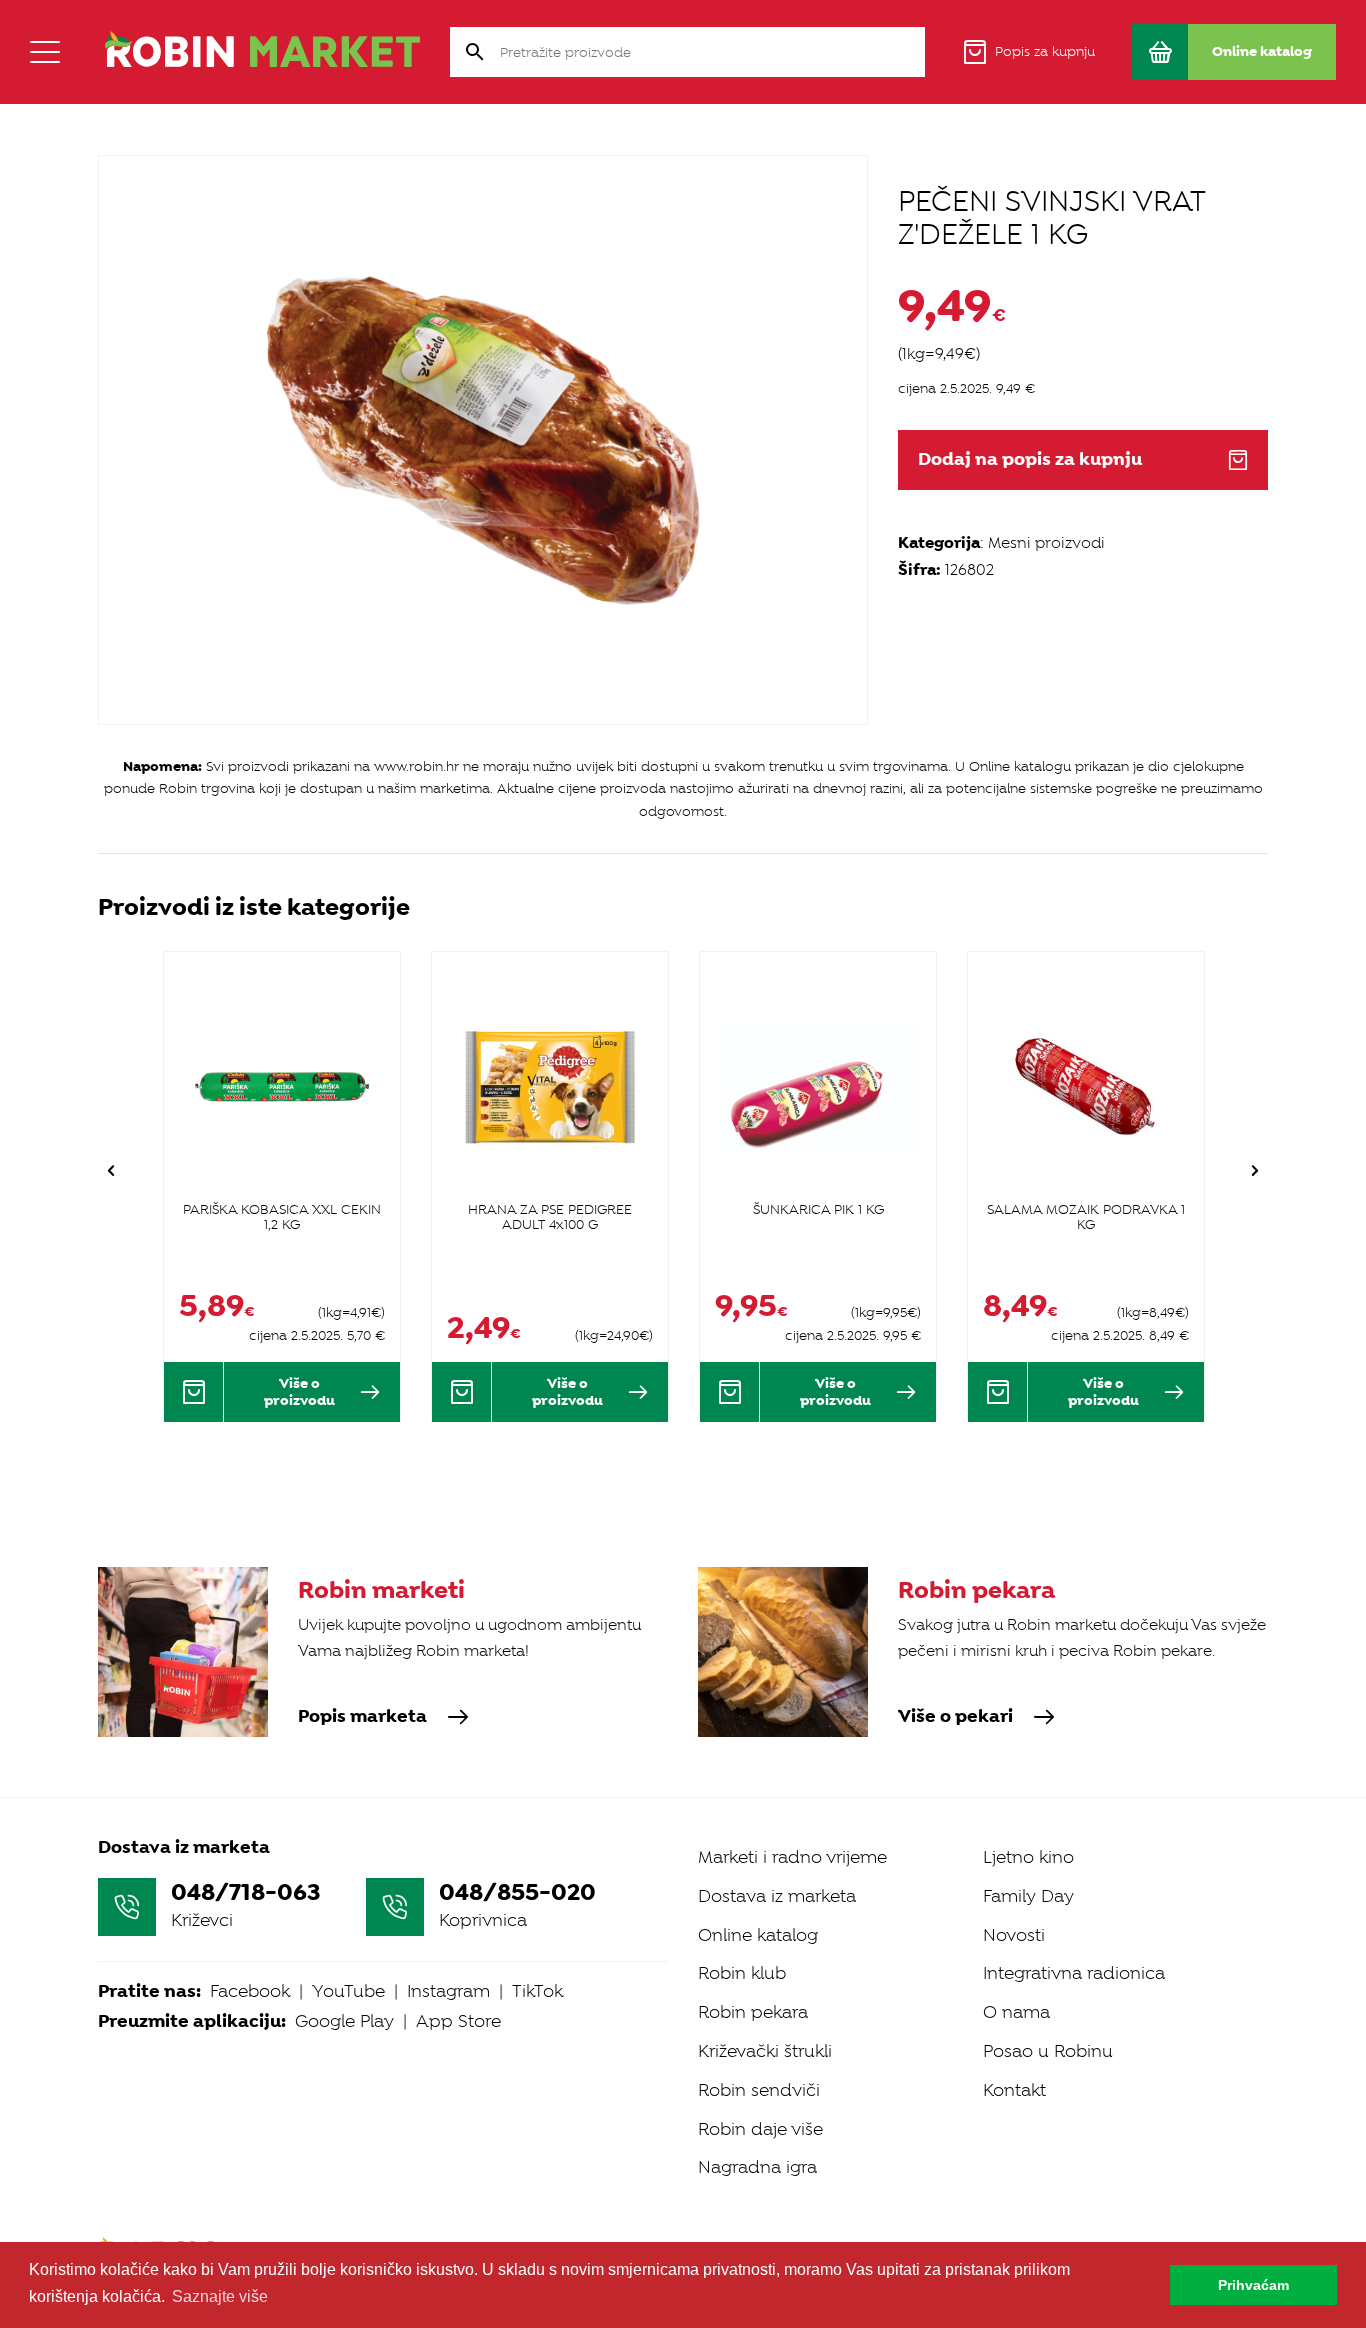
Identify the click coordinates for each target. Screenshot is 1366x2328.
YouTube (348, 1991)
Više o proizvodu (299, 1391)
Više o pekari (955, 1717)
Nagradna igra (757, 2167)
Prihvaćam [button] (1253, 2285)
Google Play (344, 2021)
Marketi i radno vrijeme (792, 1857)
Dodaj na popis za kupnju (1030, 459)
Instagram (448, 1991)
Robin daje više (760, 2129)
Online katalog (758, 1935)
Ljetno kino (1028, 1857)
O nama (1016, 2012)
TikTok (537, 1991)
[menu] (45, 52)
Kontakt (1014, 2090)
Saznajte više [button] (220, 2296)
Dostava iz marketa (777, 1896)
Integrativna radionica (1074, 1973)
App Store (458, 2021)
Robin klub (742, 1973)
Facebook (250, 1991)
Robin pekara (753, 2012)
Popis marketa (362, 1717)
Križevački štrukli (765, 2051)
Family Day (1028, 1896)
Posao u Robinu (1048, 2051)
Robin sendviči (759, 2090)
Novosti (1014, 1935)
